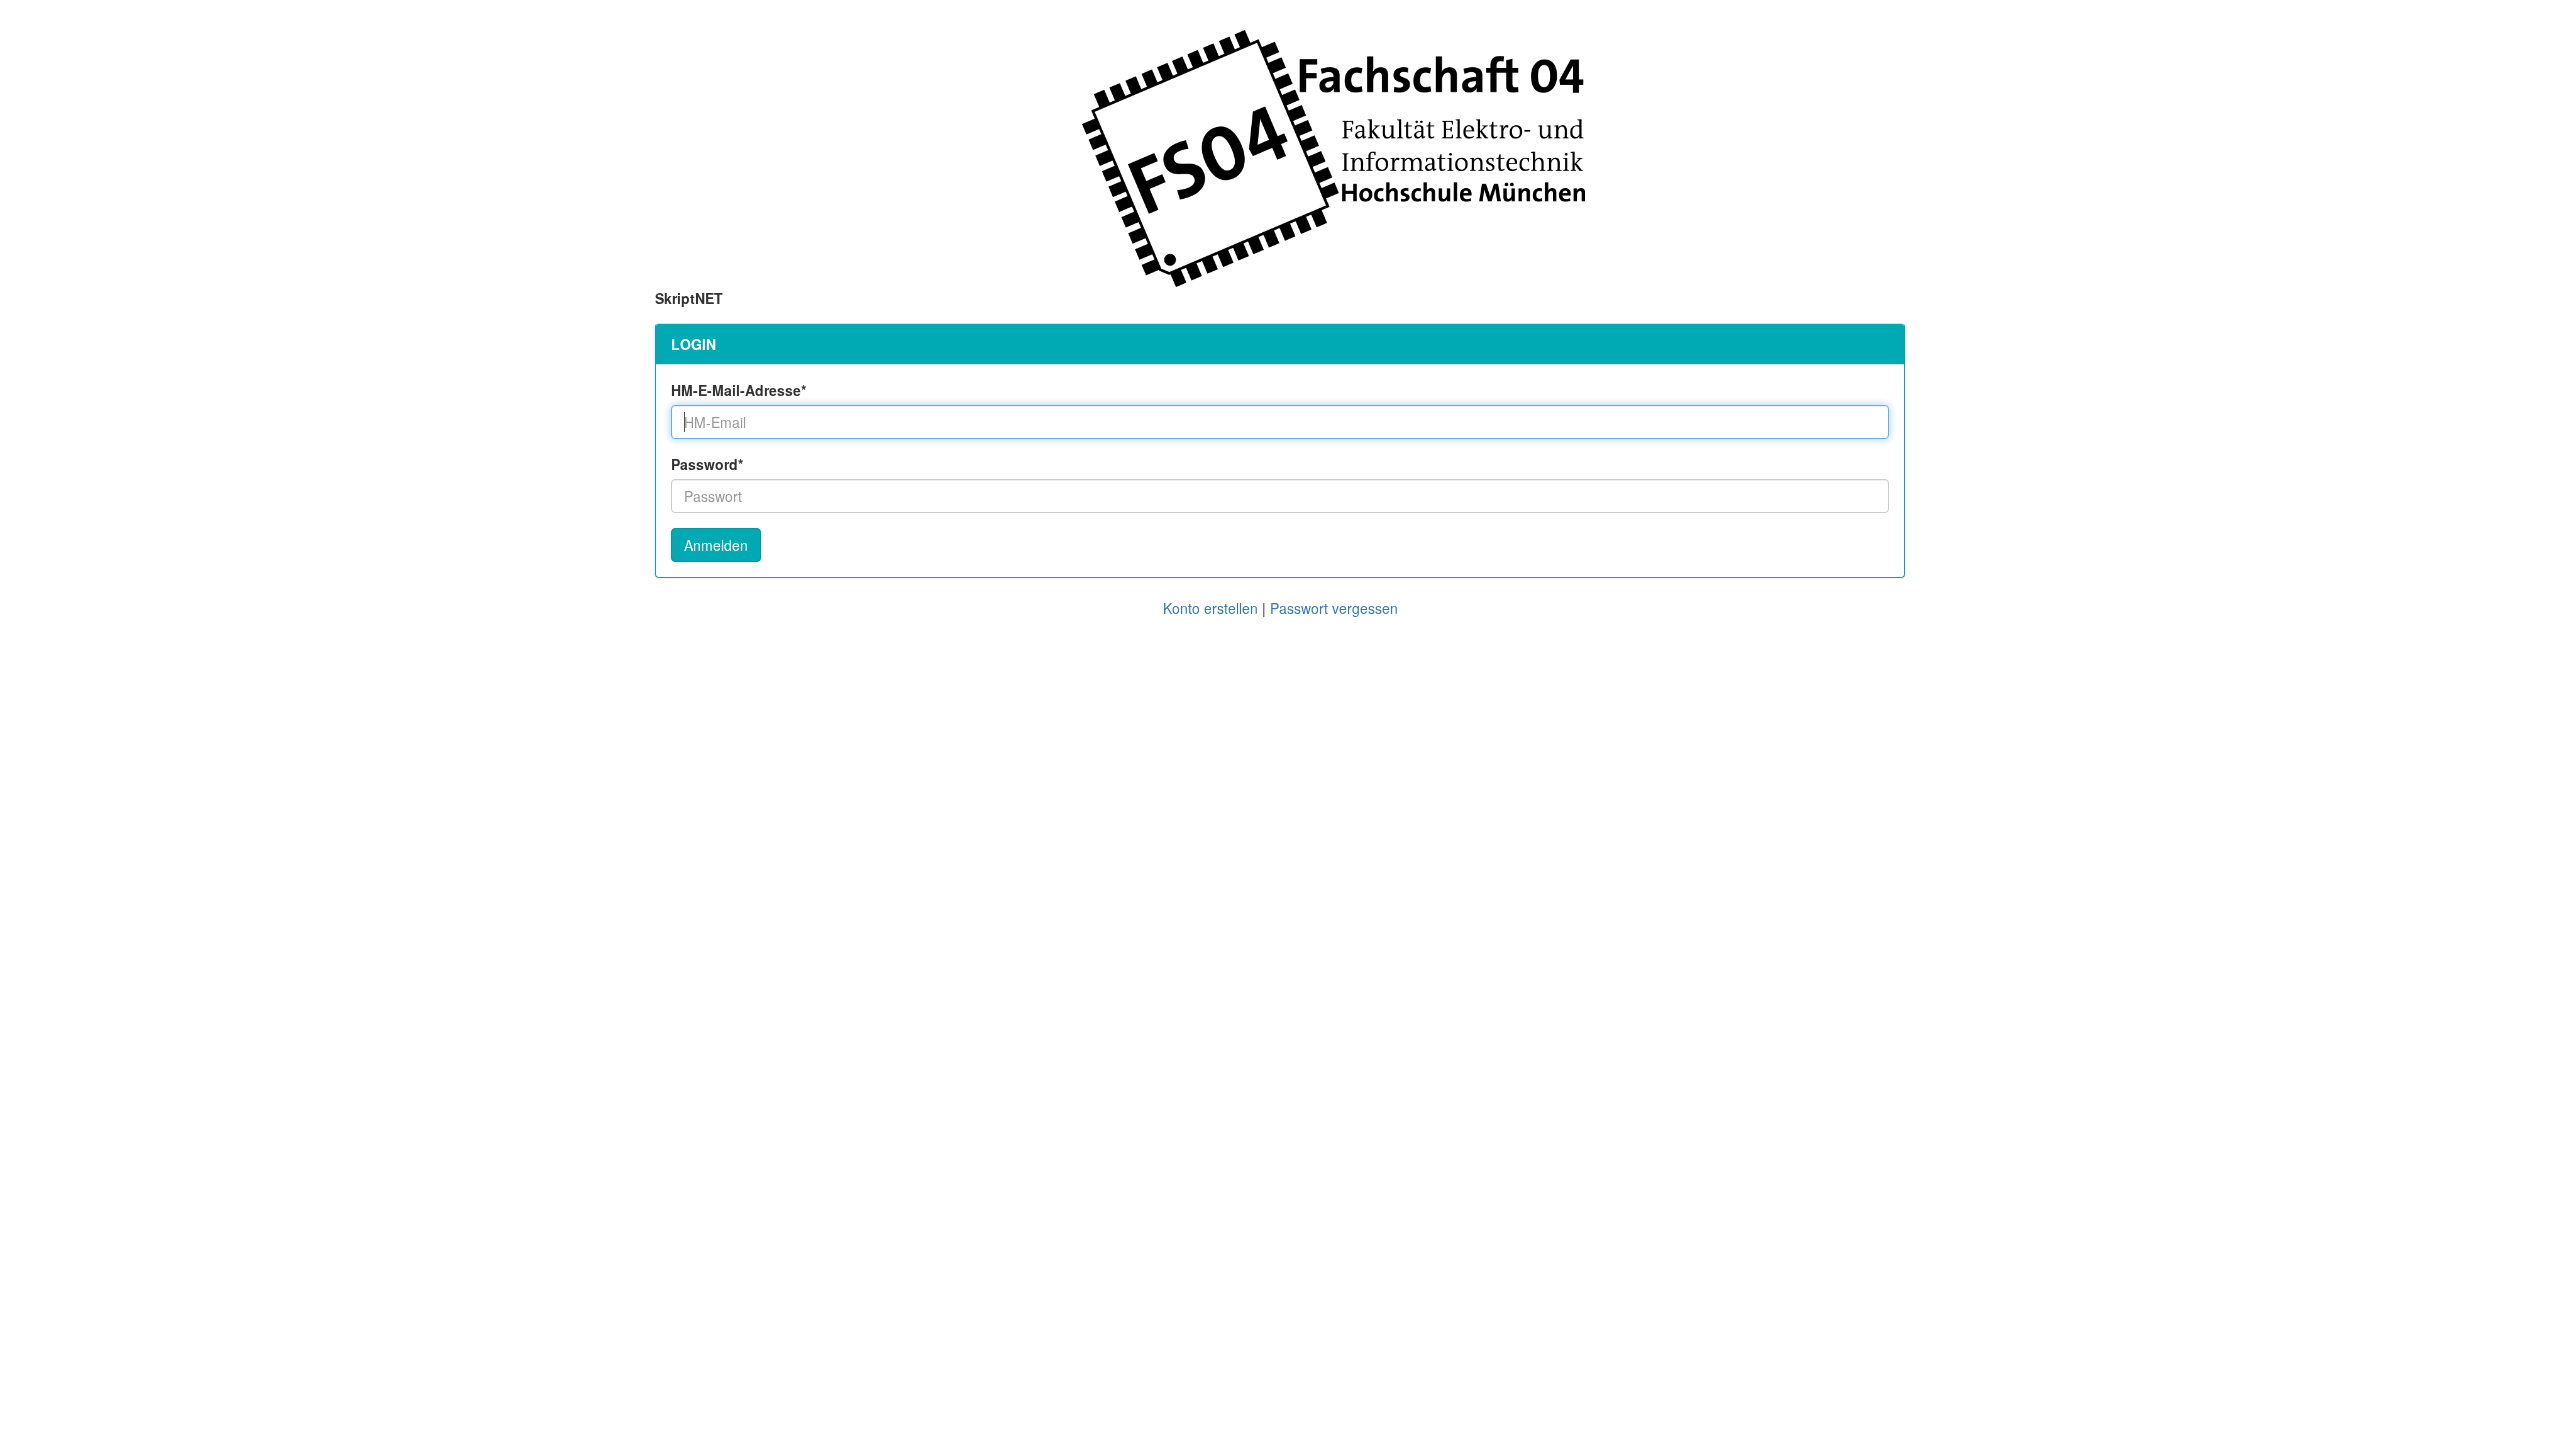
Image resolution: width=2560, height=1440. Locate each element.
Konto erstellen (1210, 608)
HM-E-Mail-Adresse (738, 390)
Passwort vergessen (1334, 608)
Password (707, 464)
